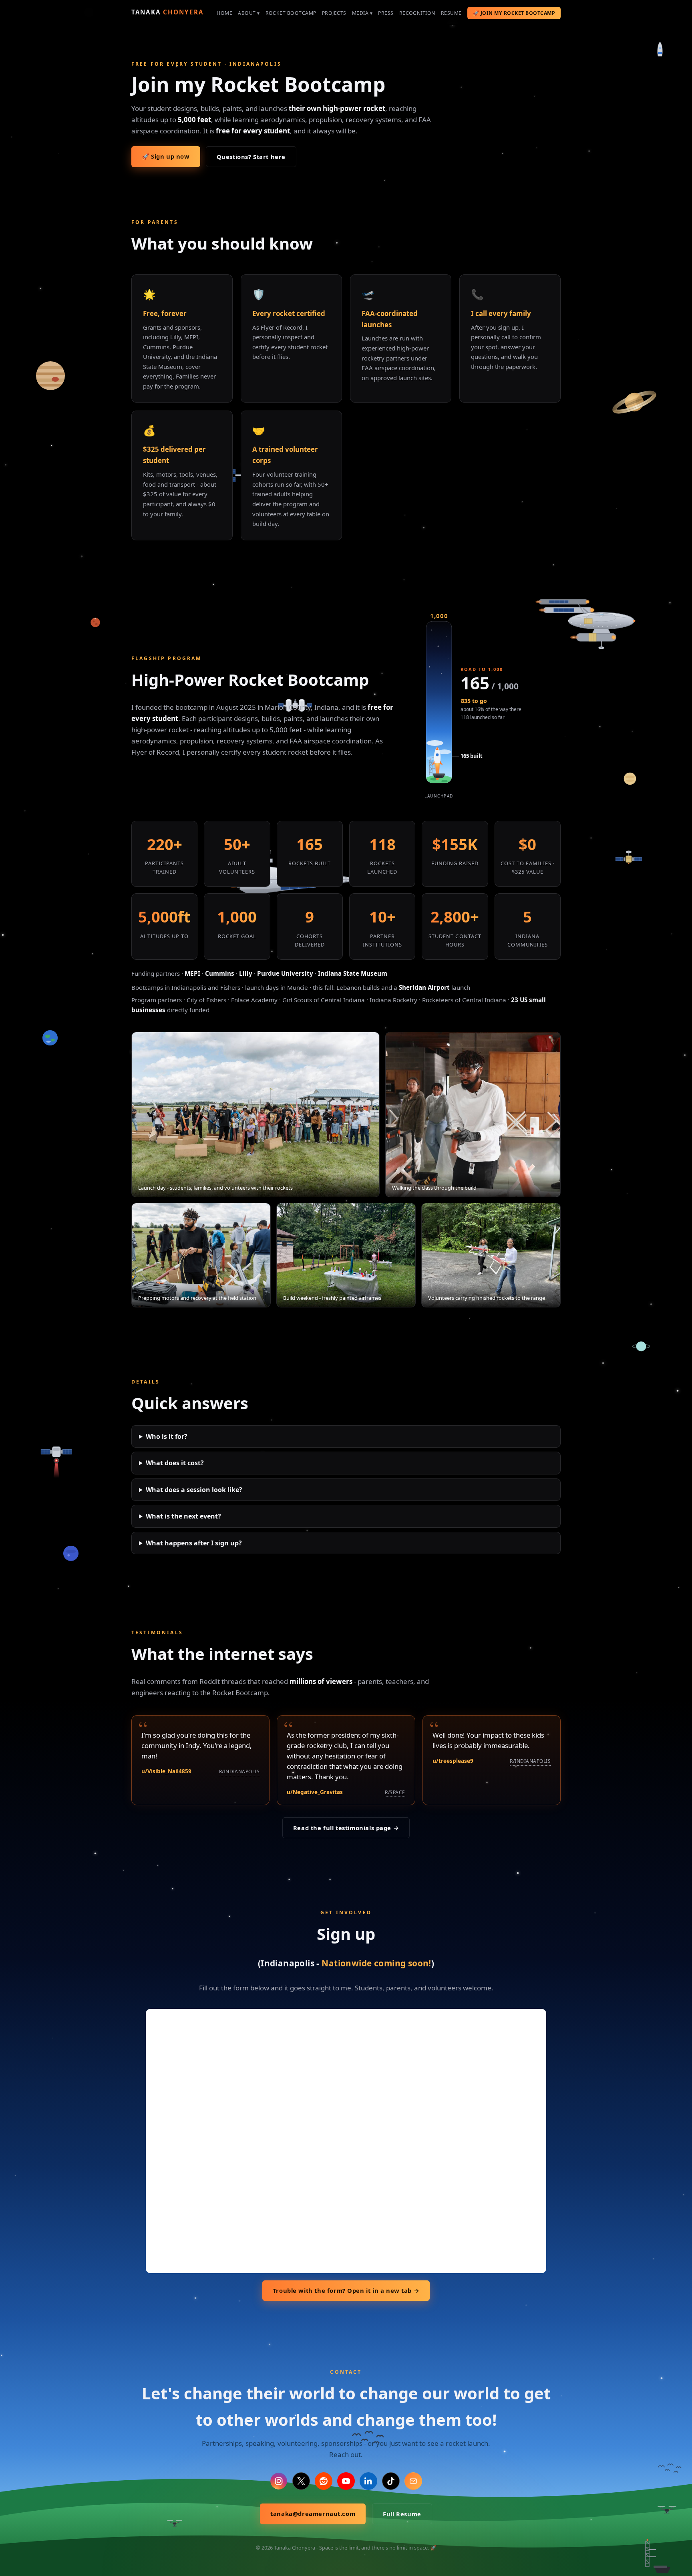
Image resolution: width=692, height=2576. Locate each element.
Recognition (417, 13)
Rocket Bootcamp (291, 13)
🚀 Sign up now (166, 156)
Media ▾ (362, 13)
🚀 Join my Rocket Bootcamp (514, 13)
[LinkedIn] (368, 2481)
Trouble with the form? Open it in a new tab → (346, 2290)
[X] (301, 2481)
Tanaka (167, 12)
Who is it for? (167, 1436)
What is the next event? (183, 1516)
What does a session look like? (194, 1490)
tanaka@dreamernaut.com (313, 2514)
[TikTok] (391, 2481)
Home (224, 13)
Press (386, 13)
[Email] (413, 2481)
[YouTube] (346, 2481)
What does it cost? (175, 1463)
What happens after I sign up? (194, 1543)
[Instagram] (279, 2481)
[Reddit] (324, 2481)
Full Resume (402, 2514)
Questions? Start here (251, 157)
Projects (334, 13)
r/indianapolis (239, 1771)
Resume (451, 13)
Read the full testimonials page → (346, 1828)
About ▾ (249, 13)
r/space (395, 1792)
